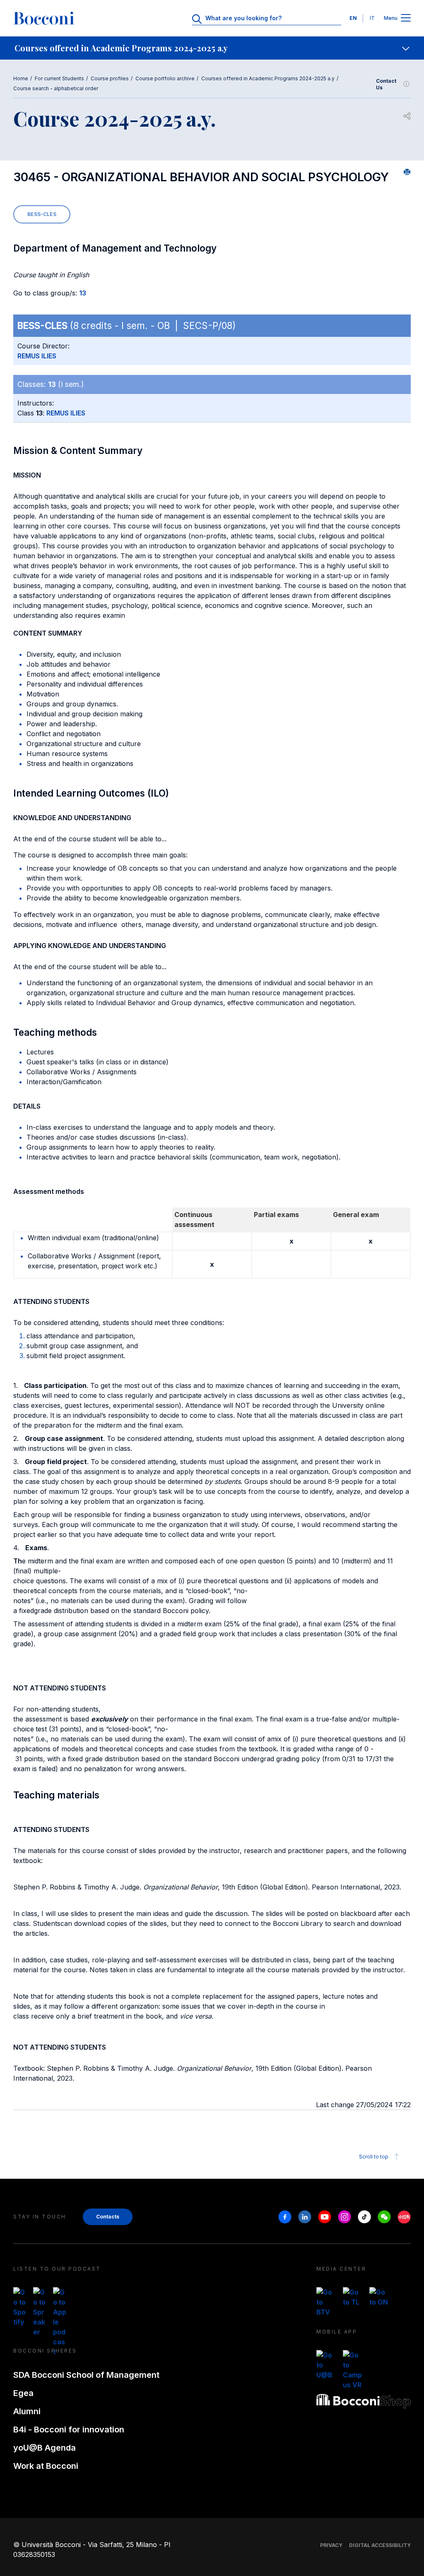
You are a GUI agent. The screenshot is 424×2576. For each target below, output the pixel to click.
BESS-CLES (42, 214)
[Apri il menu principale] (406, 18)
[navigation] (212, 48)
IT (372, 18)
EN (353, 18)
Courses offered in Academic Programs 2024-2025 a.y (268, 78)
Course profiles (110, 78)
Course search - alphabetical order (56, 88)
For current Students (59, 78)
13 (83, 293)
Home (21, 78)
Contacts (108, 2217)
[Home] (44, 18)
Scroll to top (374, 2157)
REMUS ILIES (37, 356)
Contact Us (386, 84)
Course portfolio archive (165, 78)
